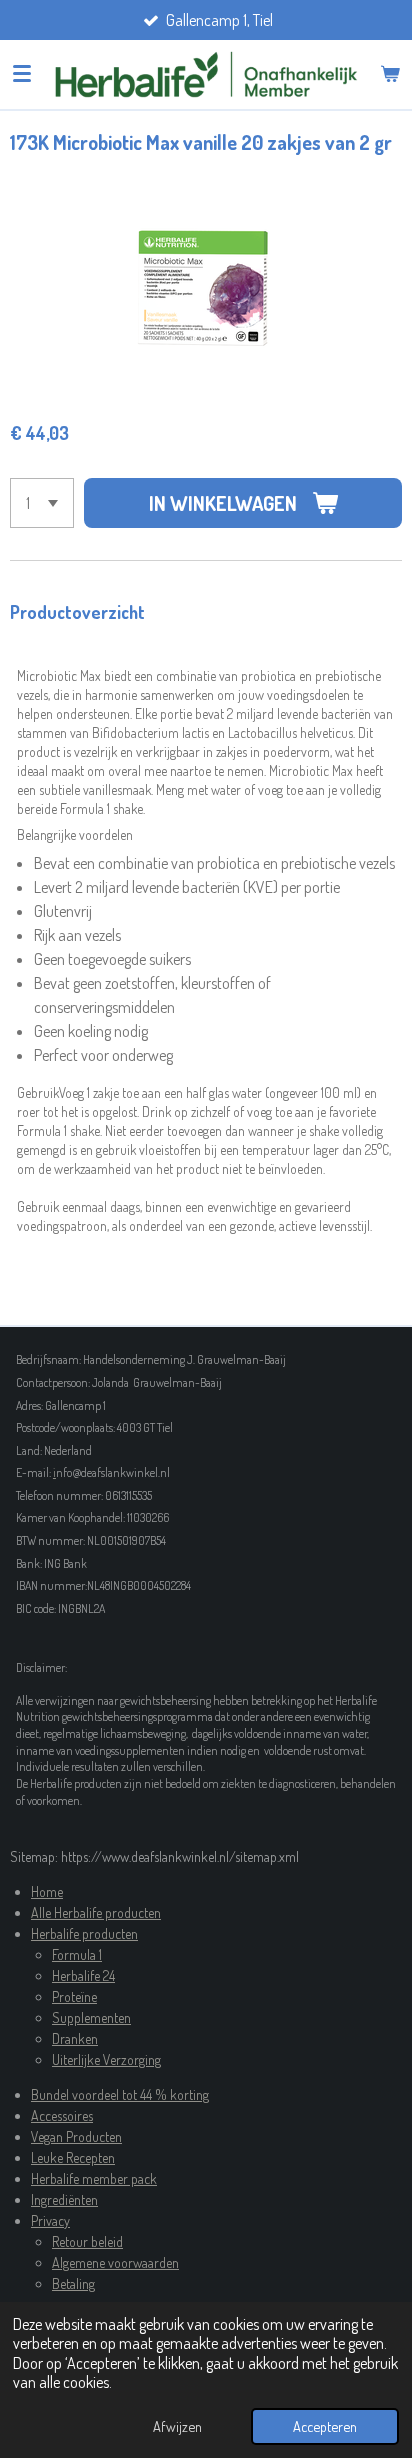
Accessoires (62, 2115)
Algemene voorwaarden (115, 2262)
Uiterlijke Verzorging (106, 2059)
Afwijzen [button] (177, 2426)
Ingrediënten (64, 2199)
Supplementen (91, 2017)
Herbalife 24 (83, 1975)
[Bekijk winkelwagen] (390, 74)
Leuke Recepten (73, 2157)
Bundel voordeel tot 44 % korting (120, 2094)
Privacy (50, 2220)
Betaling (73, 2283)
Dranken (75, 2038)
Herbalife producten (84, 1933)
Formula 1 (77, 1954)
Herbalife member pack (94, 2178)
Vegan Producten (76, 2136)
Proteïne (74, 1996)
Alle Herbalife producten (96, 1912)
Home (47, 1891)
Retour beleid (87, 2241)
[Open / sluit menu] (22, 74)
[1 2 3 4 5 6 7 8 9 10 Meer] (42, 503)
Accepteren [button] (325, 2426)
